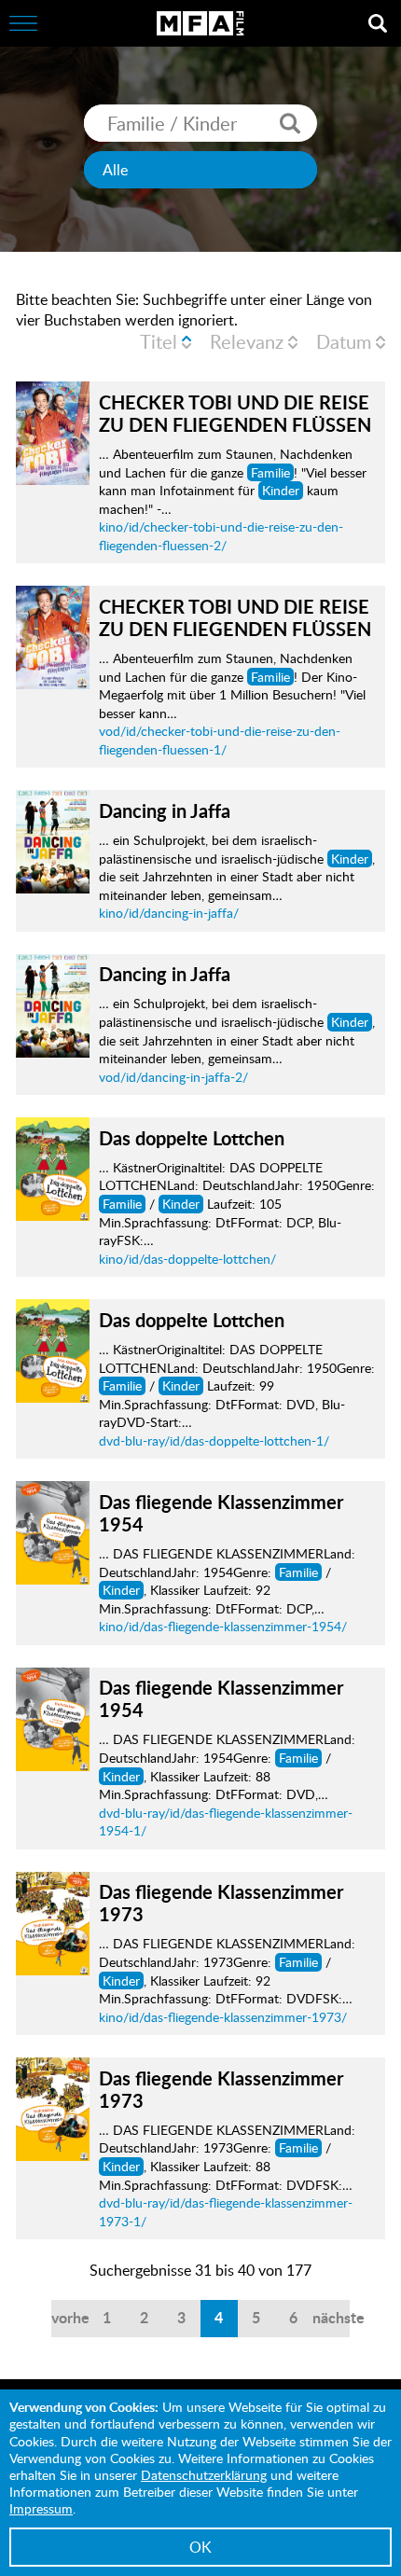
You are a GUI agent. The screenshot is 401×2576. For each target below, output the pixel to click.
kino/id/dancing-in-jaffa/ (169, 913)
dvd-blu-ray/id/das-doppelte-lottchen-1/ (214, 1440)
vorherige (70, 2317)
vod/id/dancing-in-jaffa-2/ (173, 1077)
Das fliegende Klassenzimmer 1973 (221, 1903)
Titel (159, 341)
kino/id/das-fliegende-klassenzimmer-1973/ (223, 2017)
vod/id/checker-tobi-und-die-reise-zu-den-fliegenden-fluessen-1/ (220, 740)
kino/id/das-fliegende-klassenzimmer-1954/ (223, 1626)
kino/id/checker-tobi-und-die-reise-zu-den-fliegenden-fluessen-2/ (221, 536)
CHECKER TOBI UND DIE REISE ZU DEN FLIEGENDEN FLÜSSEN (235, 413)
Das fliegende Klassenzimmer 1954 (221, 1513)
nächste (331, 2317)
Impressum (41, 2508)
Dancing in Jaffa (165, 810)
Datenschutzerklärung (204, 2475)
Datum (344, 341)
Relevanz (247, 341)
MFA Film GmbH (200, 23)
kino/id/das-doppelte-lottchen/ (187, 1259)
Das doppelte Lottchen (192, 1138)
